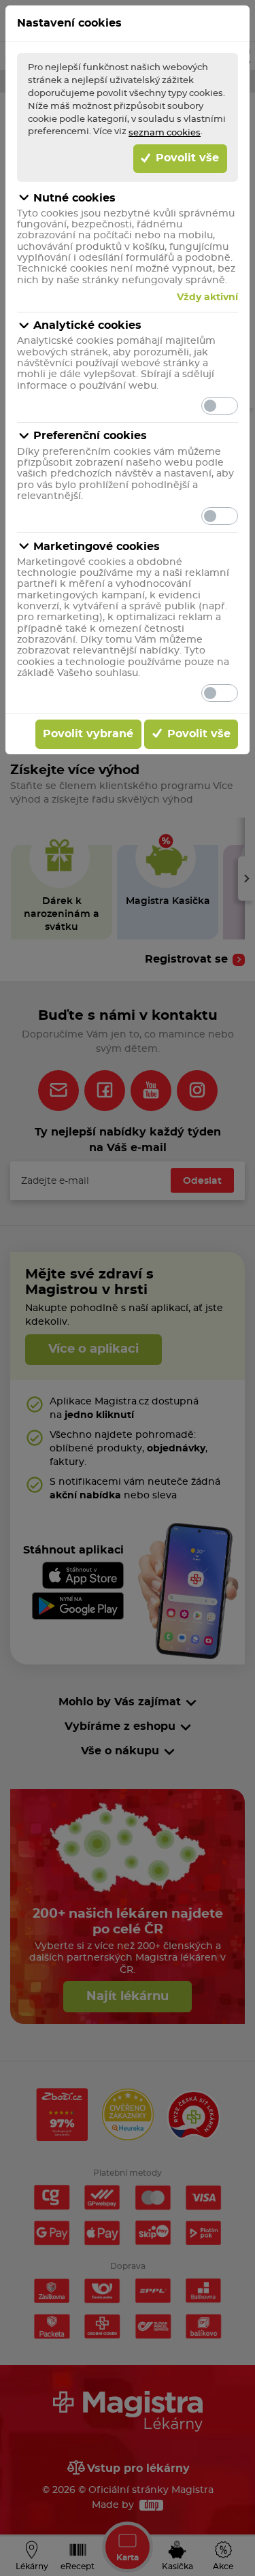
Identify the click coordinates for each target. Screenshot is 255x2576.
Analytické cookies (87, 325)
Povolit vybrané (88, 734)
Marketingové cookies (97, 547)
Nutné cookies (74, 198)
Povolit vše (186, 158)
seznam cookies (165, 133)
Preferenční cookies (90, 436)
